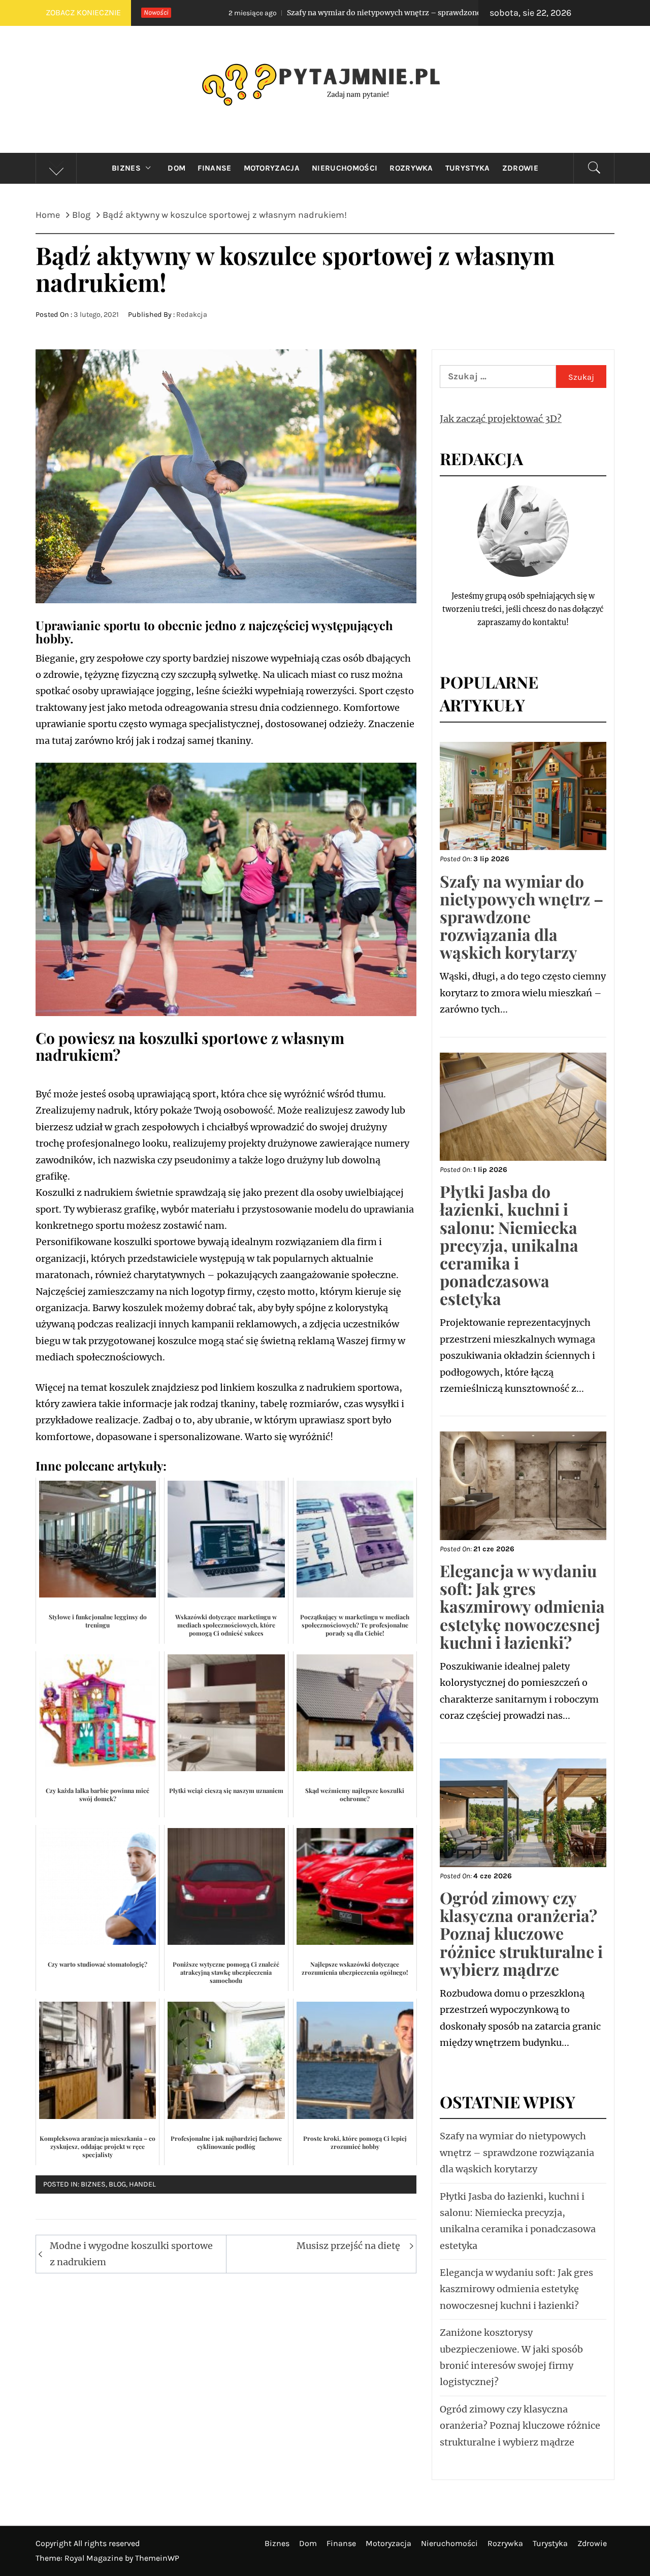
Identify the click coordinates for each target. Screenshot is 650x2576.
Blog (117, 2184)
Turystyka (468, 168)
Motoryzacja (272, 168)
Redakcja (192, 315)
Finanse (214, 168)
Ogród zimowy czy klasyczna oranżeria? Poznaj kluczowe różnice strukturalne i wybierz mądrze (521, 1933)
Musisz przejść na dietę (348, 2246)
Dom (176, 168)
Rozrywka (411, 168)
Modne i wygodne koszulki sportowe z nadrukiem (131, 2254)
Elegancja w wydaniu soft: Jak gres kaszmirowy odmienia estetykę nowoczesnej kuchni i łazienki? (522, 1606)
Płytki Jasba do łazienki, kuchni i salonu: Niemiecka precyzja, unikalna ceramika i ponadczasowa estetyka (509, 1245)
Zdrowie (520, 168)
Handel (142, 2184)
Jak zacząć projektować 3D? (501, 419)
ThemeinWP (157, 2558)
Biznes (126, 168)
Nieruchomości (345, 168)
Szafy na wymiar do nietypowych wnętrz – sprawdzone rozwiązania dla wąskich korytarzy (310, 13)
